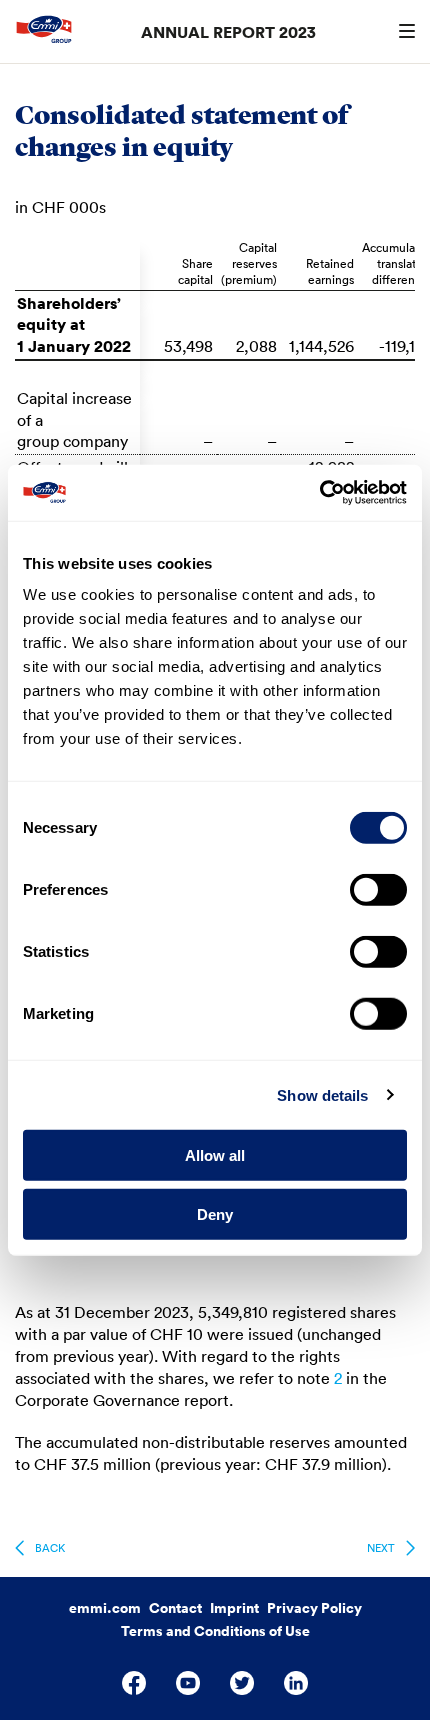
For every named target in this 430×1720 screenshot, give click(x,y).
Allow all (215, 1155)
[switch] (378, 890)
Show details (322, 1094)
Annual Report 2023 (228, 32)
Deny (215, 1213)
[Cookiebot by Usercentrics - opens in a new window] (319, 493)
